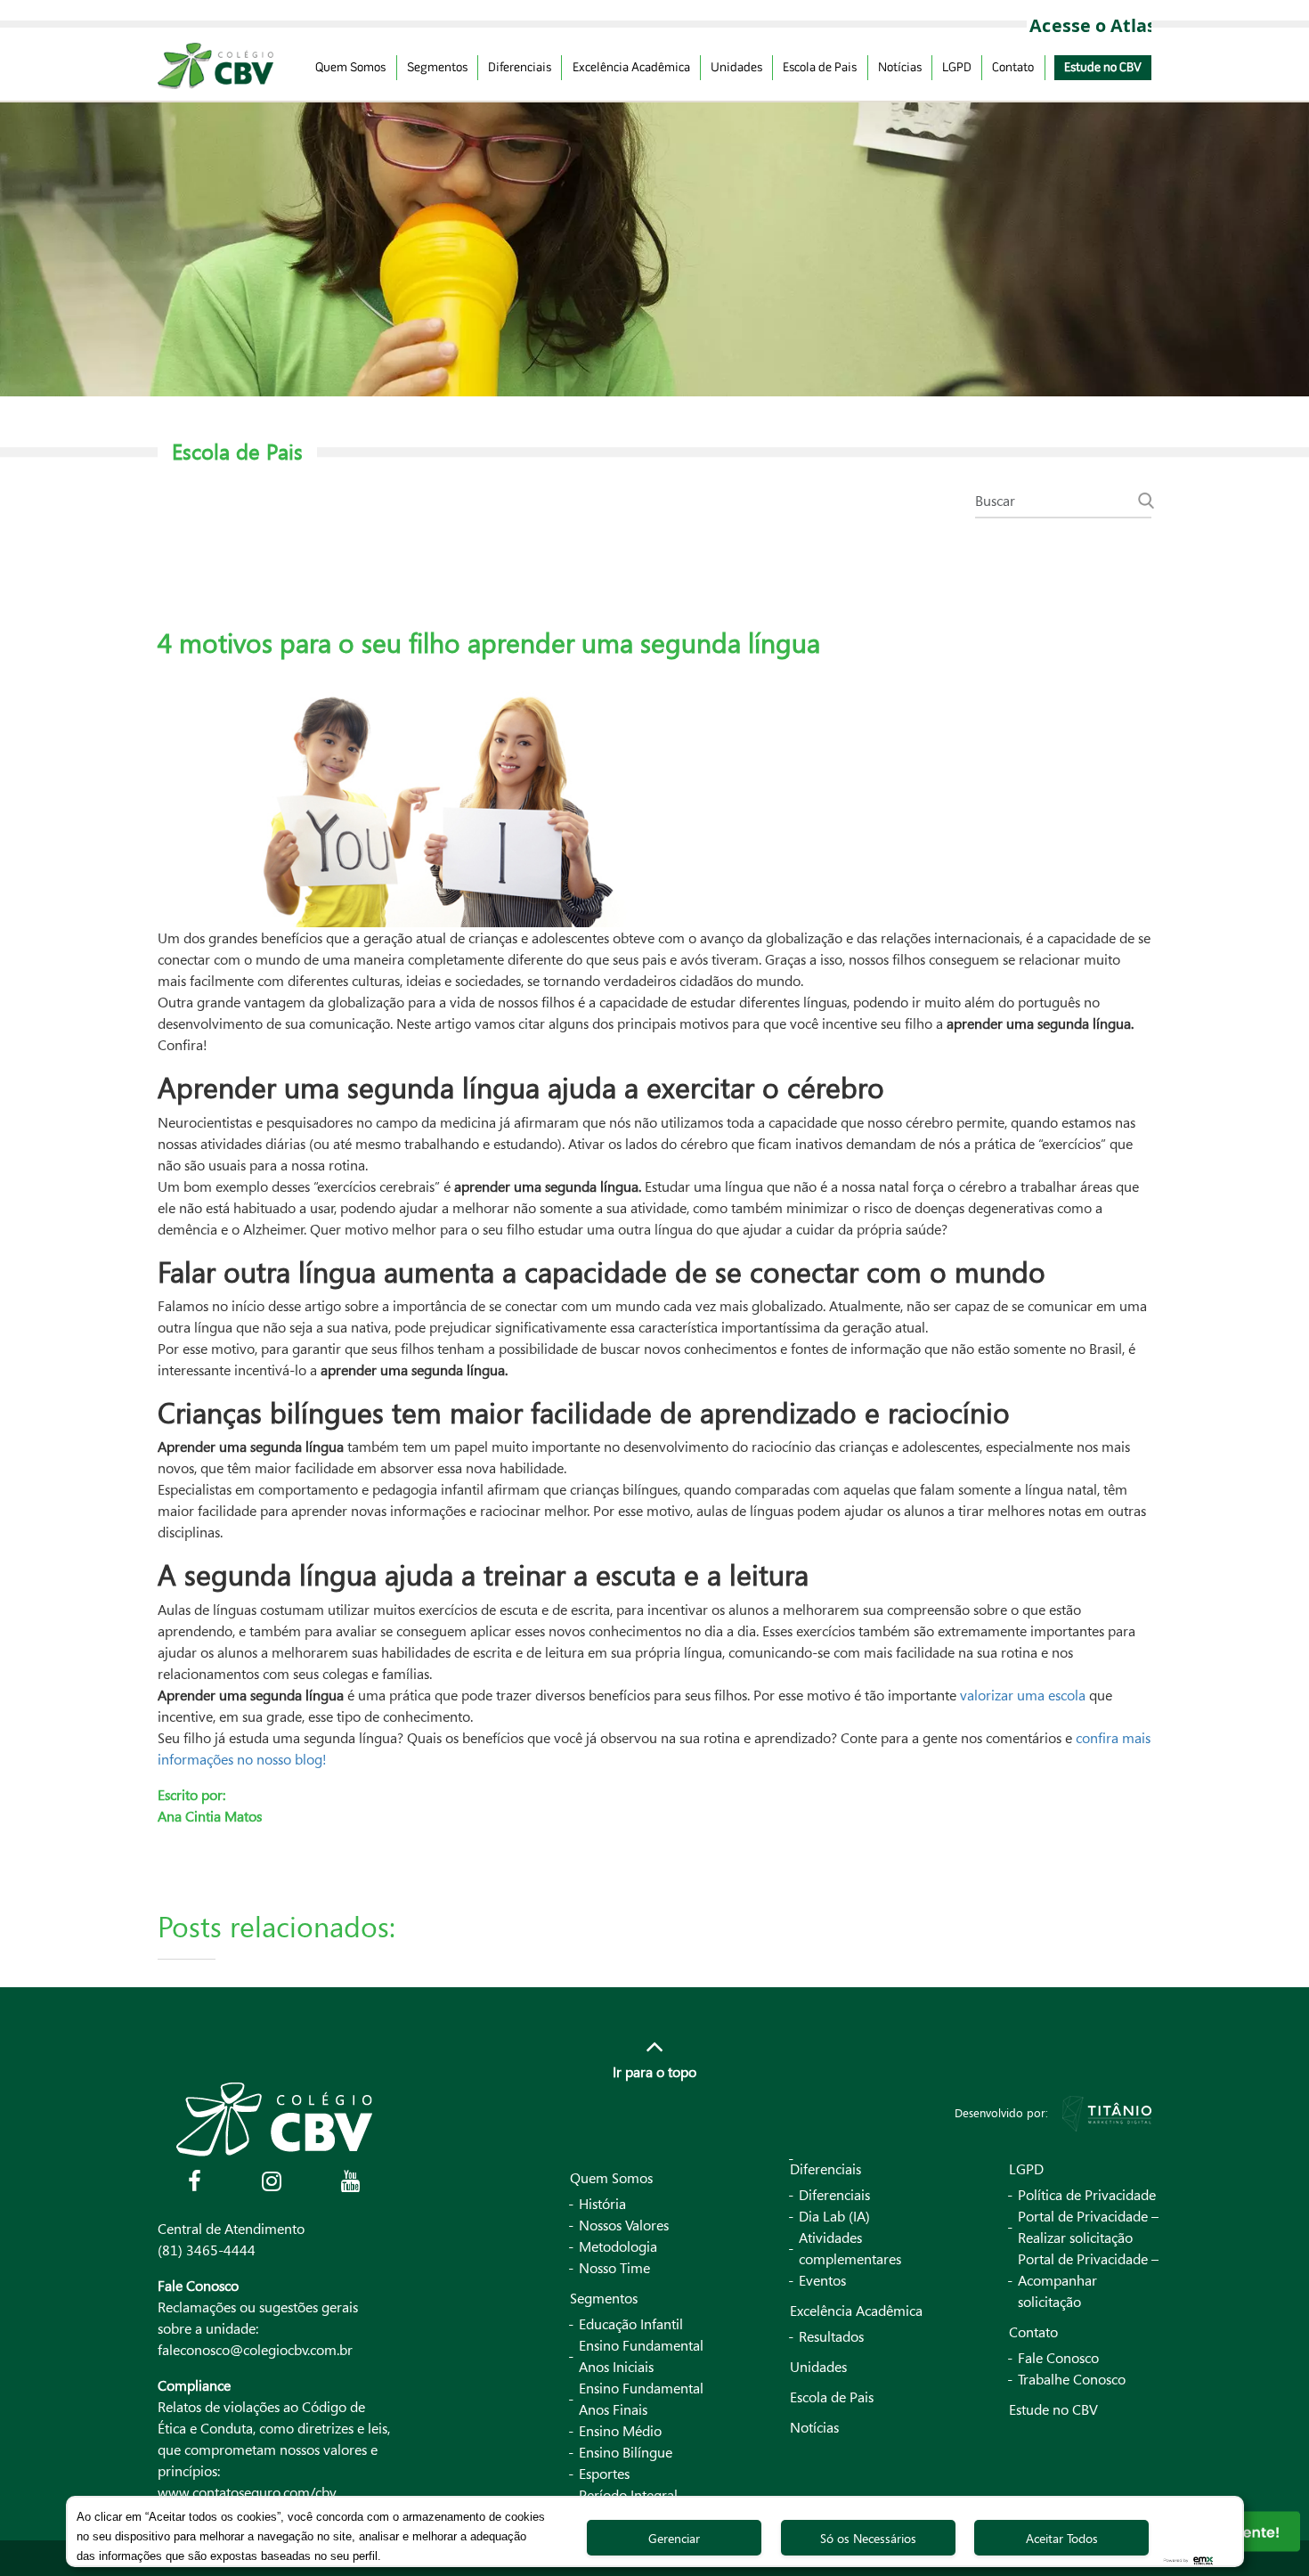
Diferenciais (520, 68)
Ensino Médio (620, 2431)
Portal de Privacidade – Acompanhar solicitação (1088, 2280)
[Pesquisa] (1146, 501)
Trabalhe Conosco (1072, 2379)
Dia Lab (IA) (834, 2216)
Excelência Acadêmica (631, 68)
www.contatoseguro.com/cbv (247, 2492)
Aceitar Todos (1062, 2538)
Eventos (822, 2280)
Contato (1013, 68)
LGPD (957, 68)
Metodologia (618, 2246)
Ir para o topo (654, 2072)
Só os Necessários (868, 2538)
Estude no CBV (1103, 68)
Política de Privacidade (1087, 2195)
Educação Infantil (631, 2324)
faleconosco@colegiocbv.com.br (255, 2350)
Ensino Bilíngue (626, 2452)
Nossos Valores (624, 2225)
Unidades (736, 68)
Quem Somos (350, 68)
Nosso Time (614, 2268)
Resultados (831, 2336)
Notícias (900, 68)
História (602, 2204)
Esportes (604, 2474)
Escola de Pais (820, 68)
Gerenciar (674, 2538)
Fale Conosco (1058, 2358)
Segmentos (437, 68)
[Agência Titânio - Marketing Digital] (1107, 2112)
